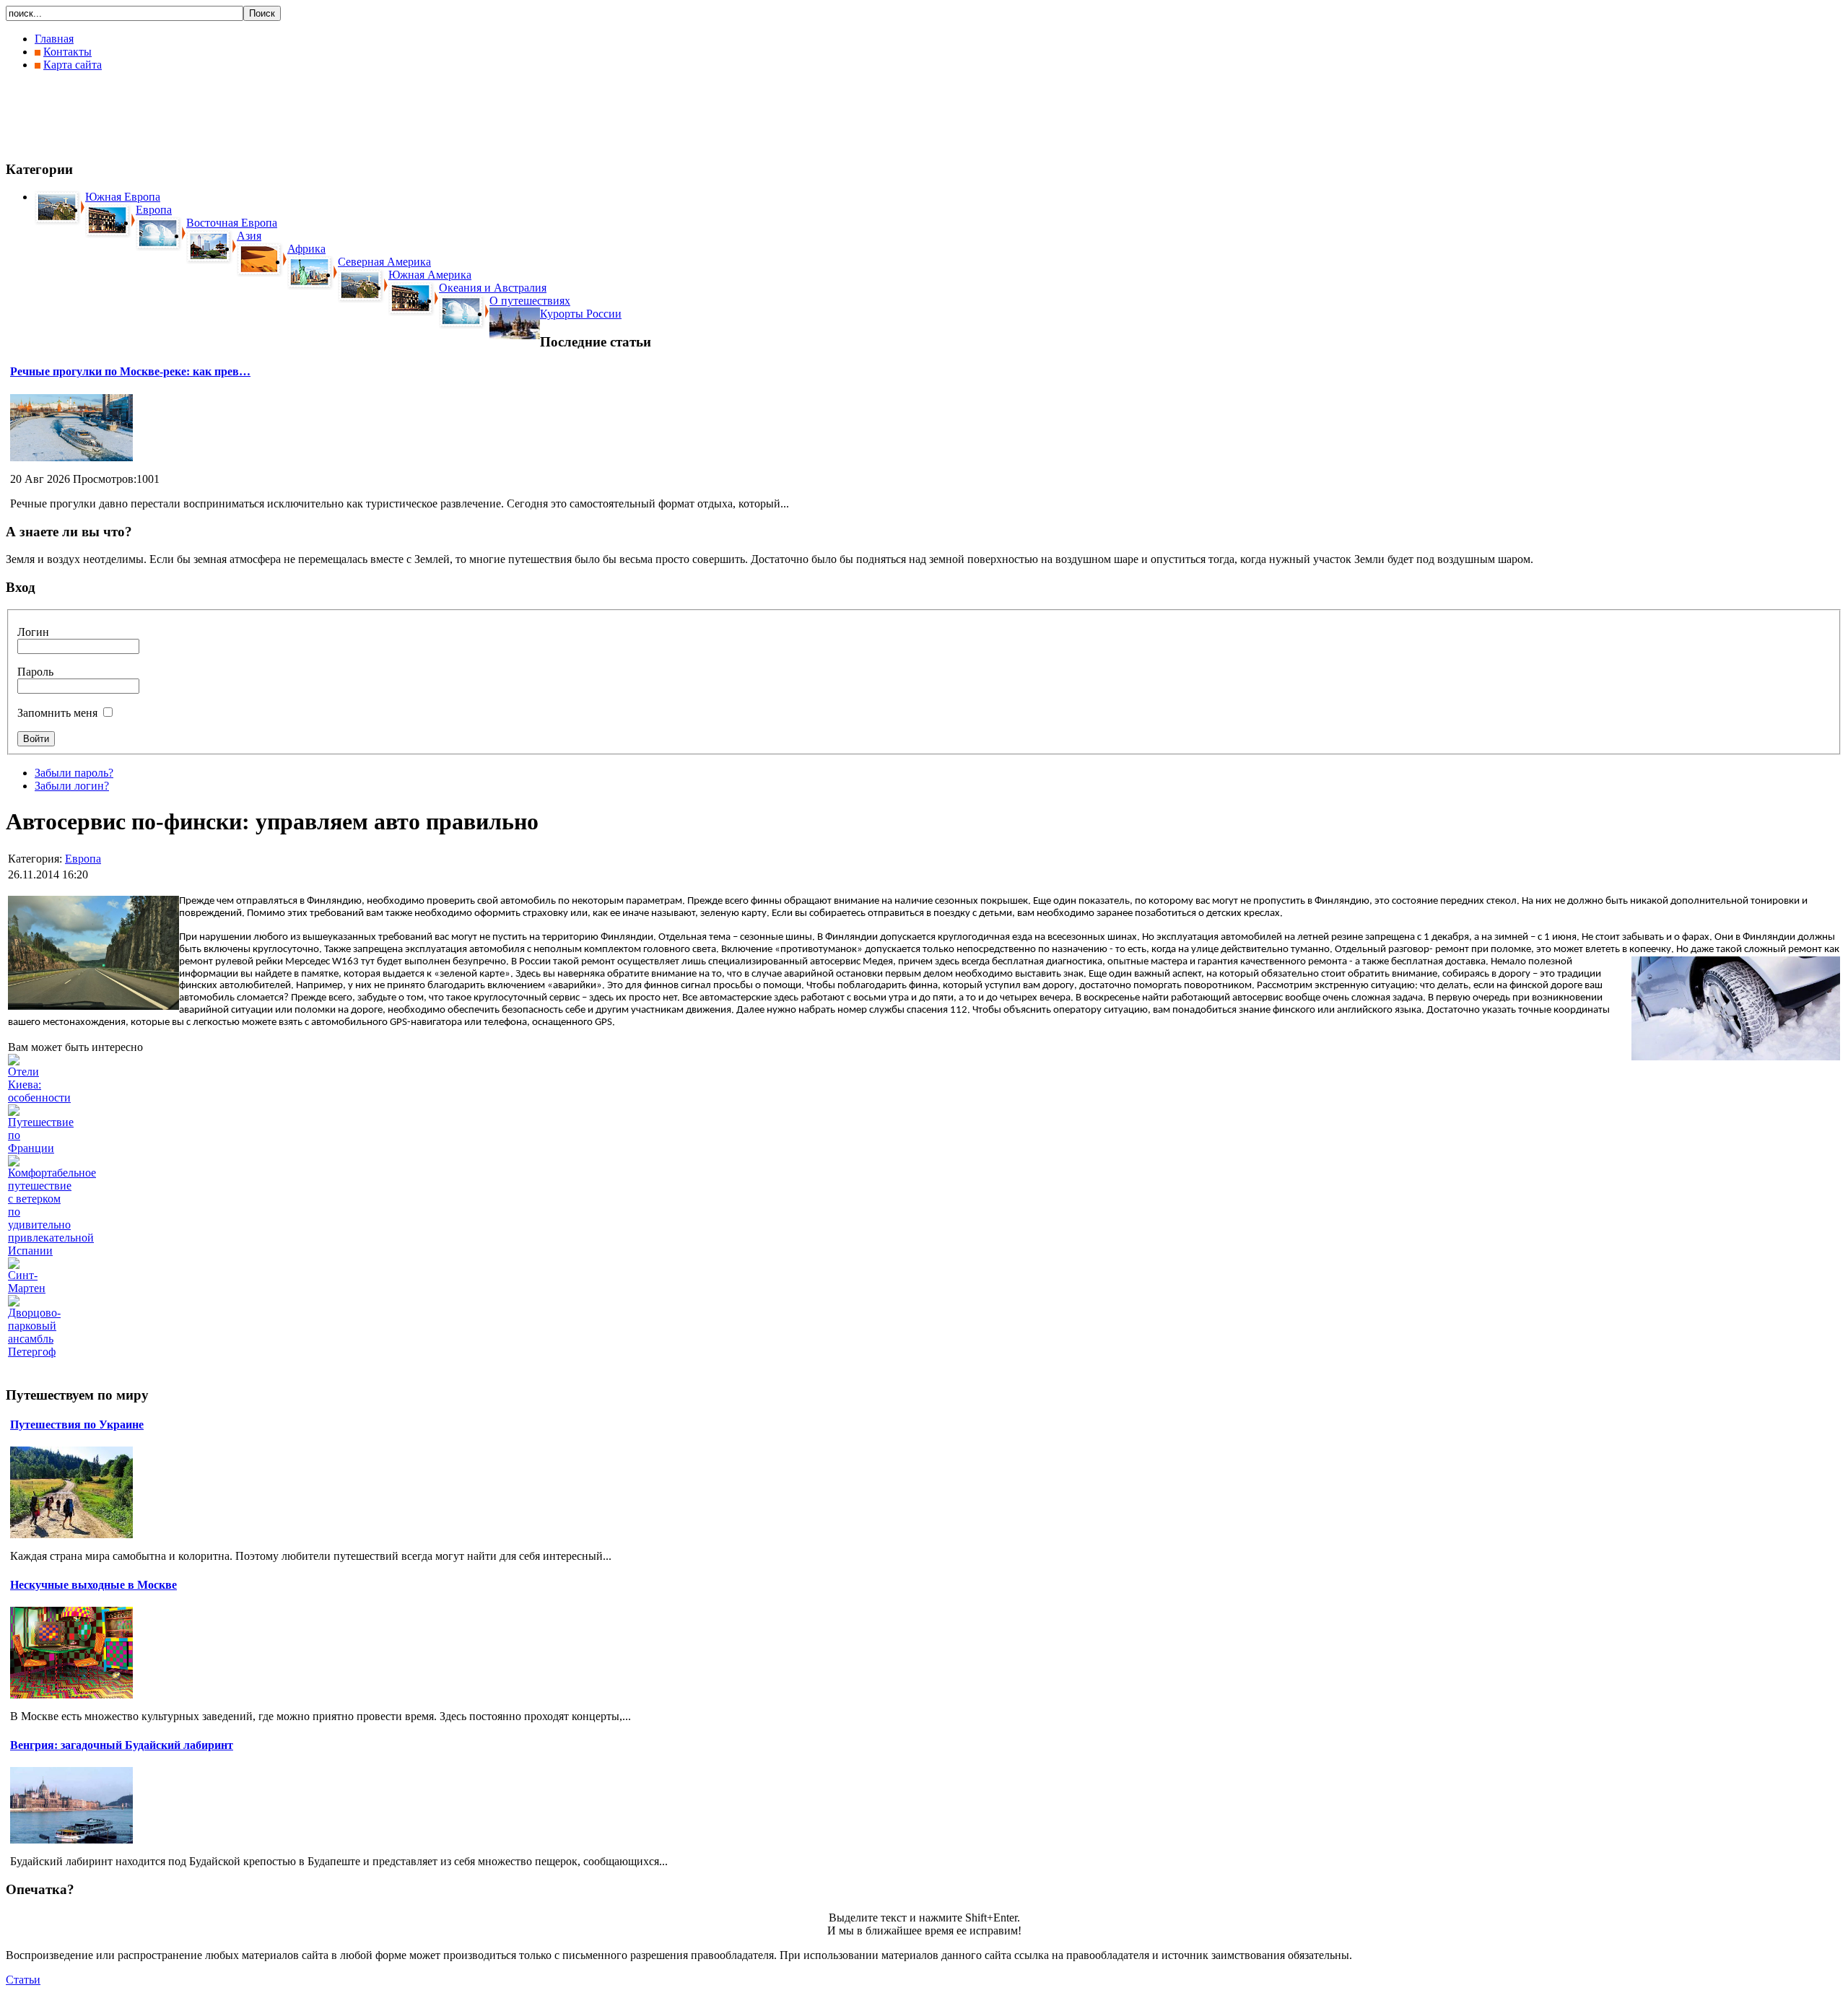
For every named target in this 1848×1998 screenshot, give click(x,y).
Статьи (23, 1980)
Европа (83, 859)
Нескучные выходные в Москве (93, 1585)
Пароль (35, 672)
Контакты (67, 52)
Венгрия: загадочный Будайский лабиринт (122, 1745)
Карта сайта (73, 65)
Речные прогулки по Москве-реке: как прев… (130, 371)
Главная (54, 39)
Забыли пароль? (74, 773)
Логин (33, 632)
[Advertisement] (269, 115)
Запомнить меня (57, 713)
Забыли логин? (72, 786)
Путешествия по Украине (77, 1425)
